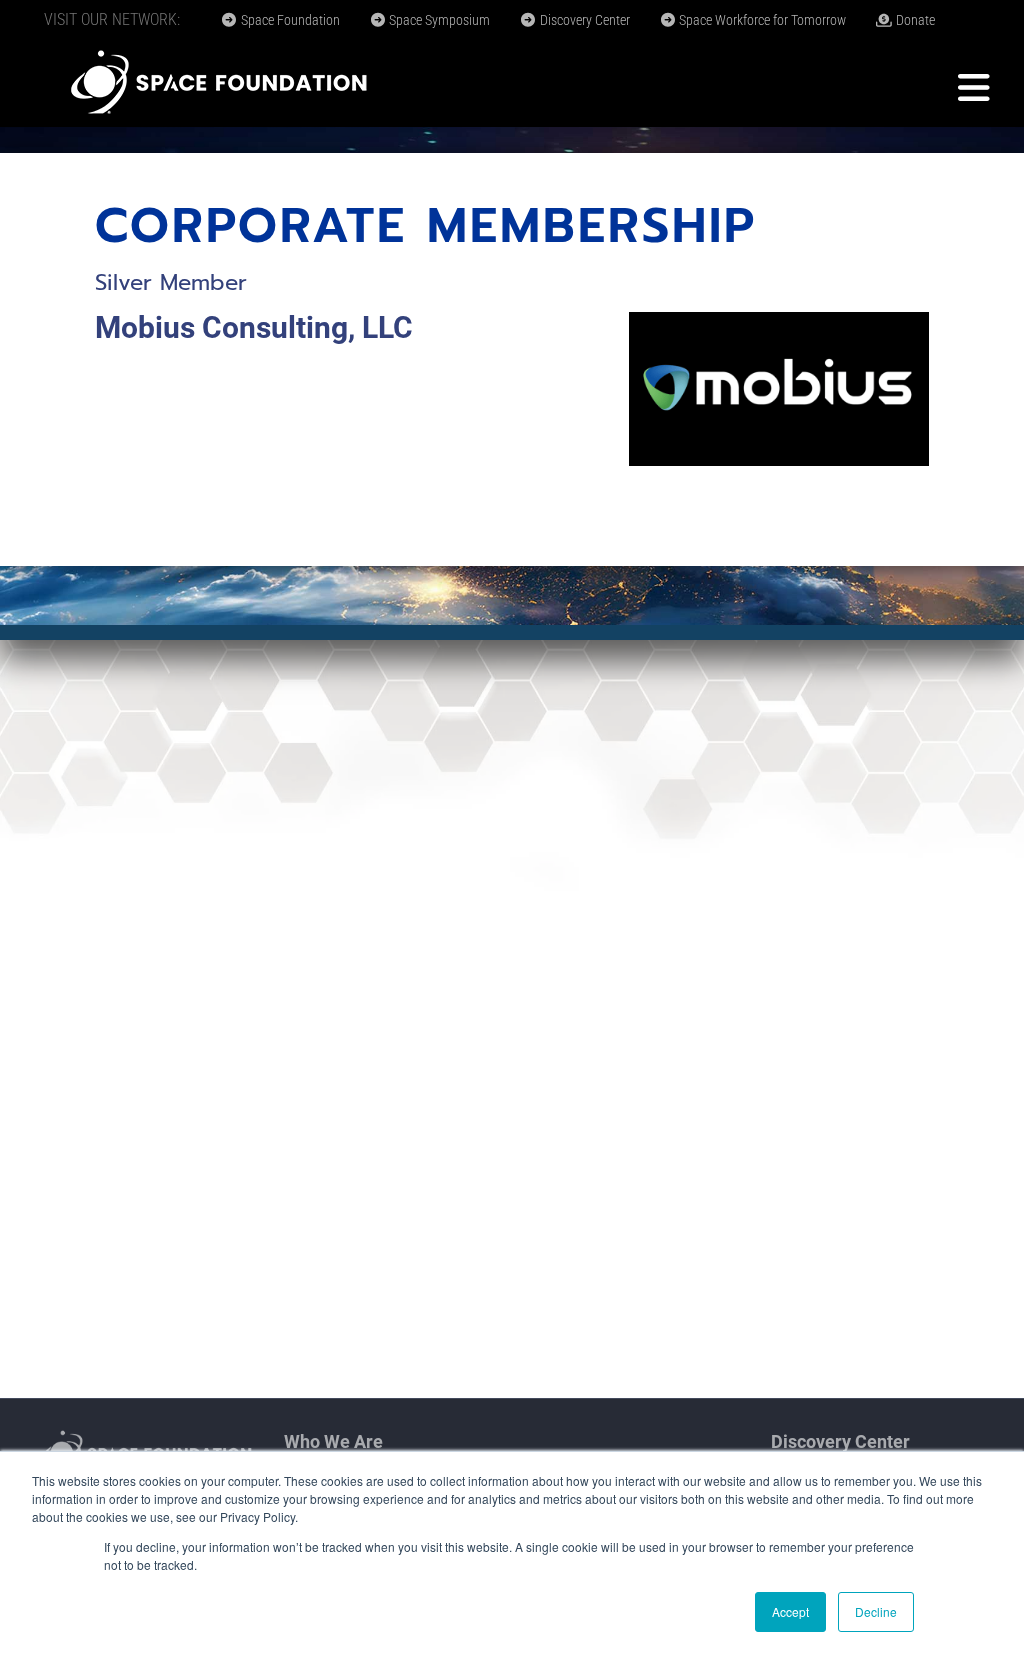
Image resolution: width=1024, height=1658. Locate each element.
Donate (914, 20)
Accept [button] (790, 1611)
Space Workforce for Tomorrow (761, 20)
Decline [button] (876, 1611)
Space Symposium (438, 20)
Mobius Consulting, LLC (254, 327)
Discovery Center (583, 20)
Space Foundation (289, 20)
